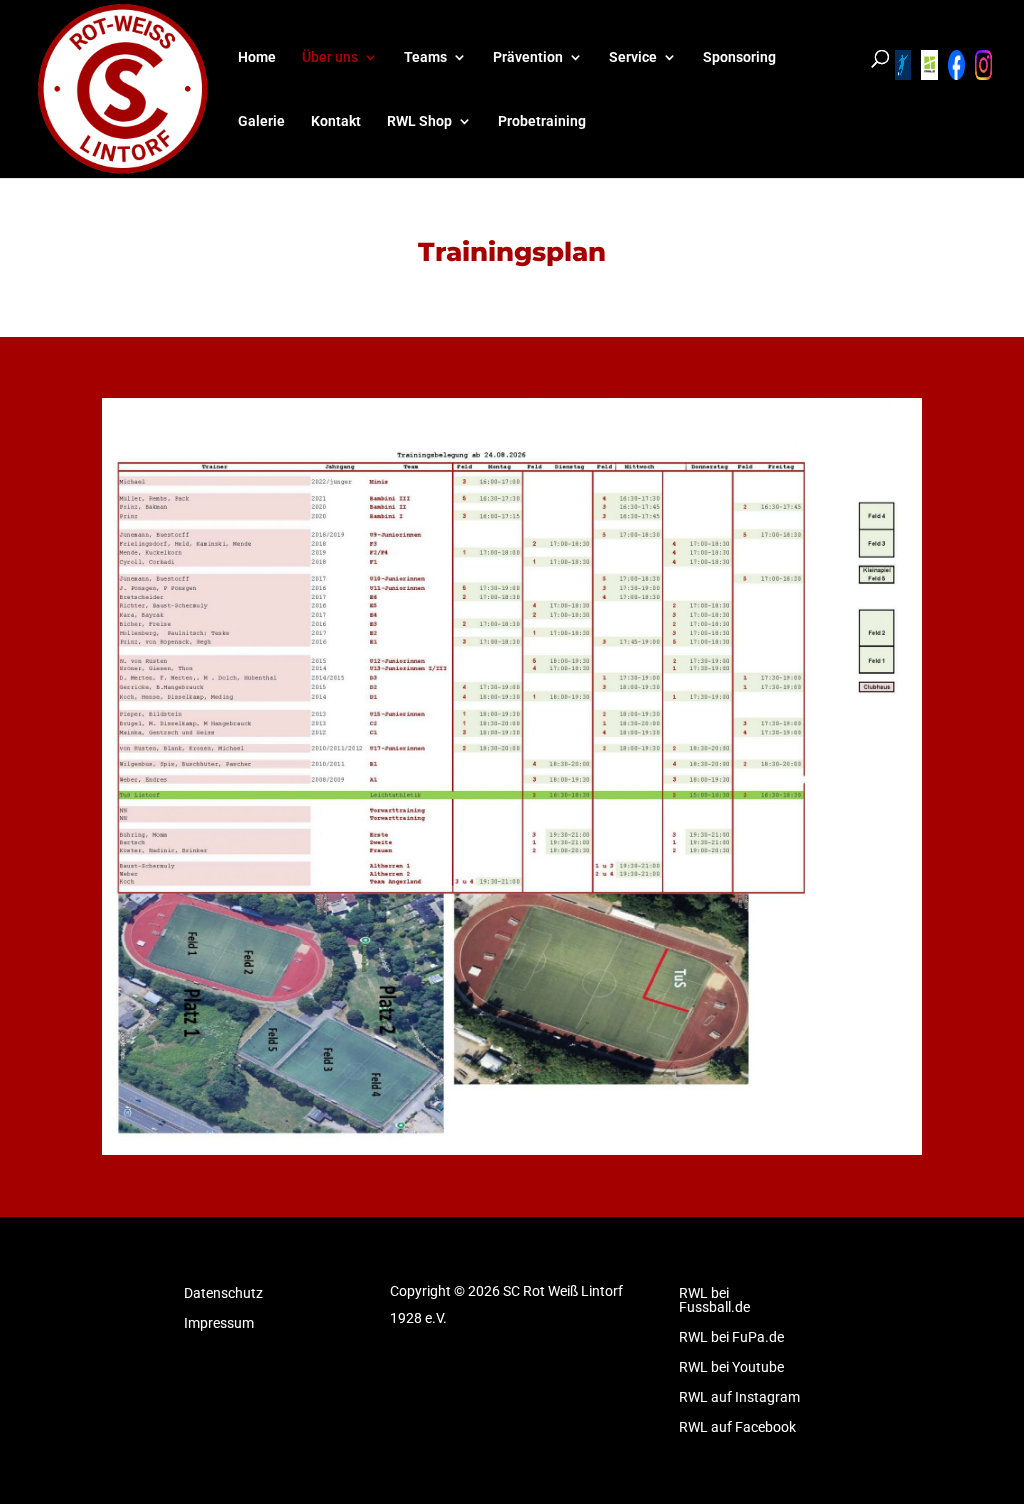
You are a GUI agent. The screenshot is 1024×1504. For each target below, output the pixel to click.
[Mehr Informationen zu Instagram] (983, 65)
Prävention (528, 57)
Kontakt (336, 121)
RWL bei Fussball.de (714, 1300)
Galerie (261, 121)
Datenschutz (223, 1293)
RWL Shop (419, 121)
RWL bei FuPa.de (731, 1337)
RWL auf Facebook (737, 1427)
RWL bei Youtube (731, 1367)
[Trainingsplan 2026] (511, 1149)
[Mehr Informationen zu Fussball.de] (929, 65)
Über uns (330, 57)
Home (257, 57)
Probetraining (542, 121)
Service (633, 57)
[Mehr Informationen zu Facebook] (956, 65)
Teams (425, 57)
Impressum (219, 1323)
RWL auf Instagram (739, 1397)
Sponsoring (739, 57)
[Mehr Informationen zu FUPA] (903, 65)
